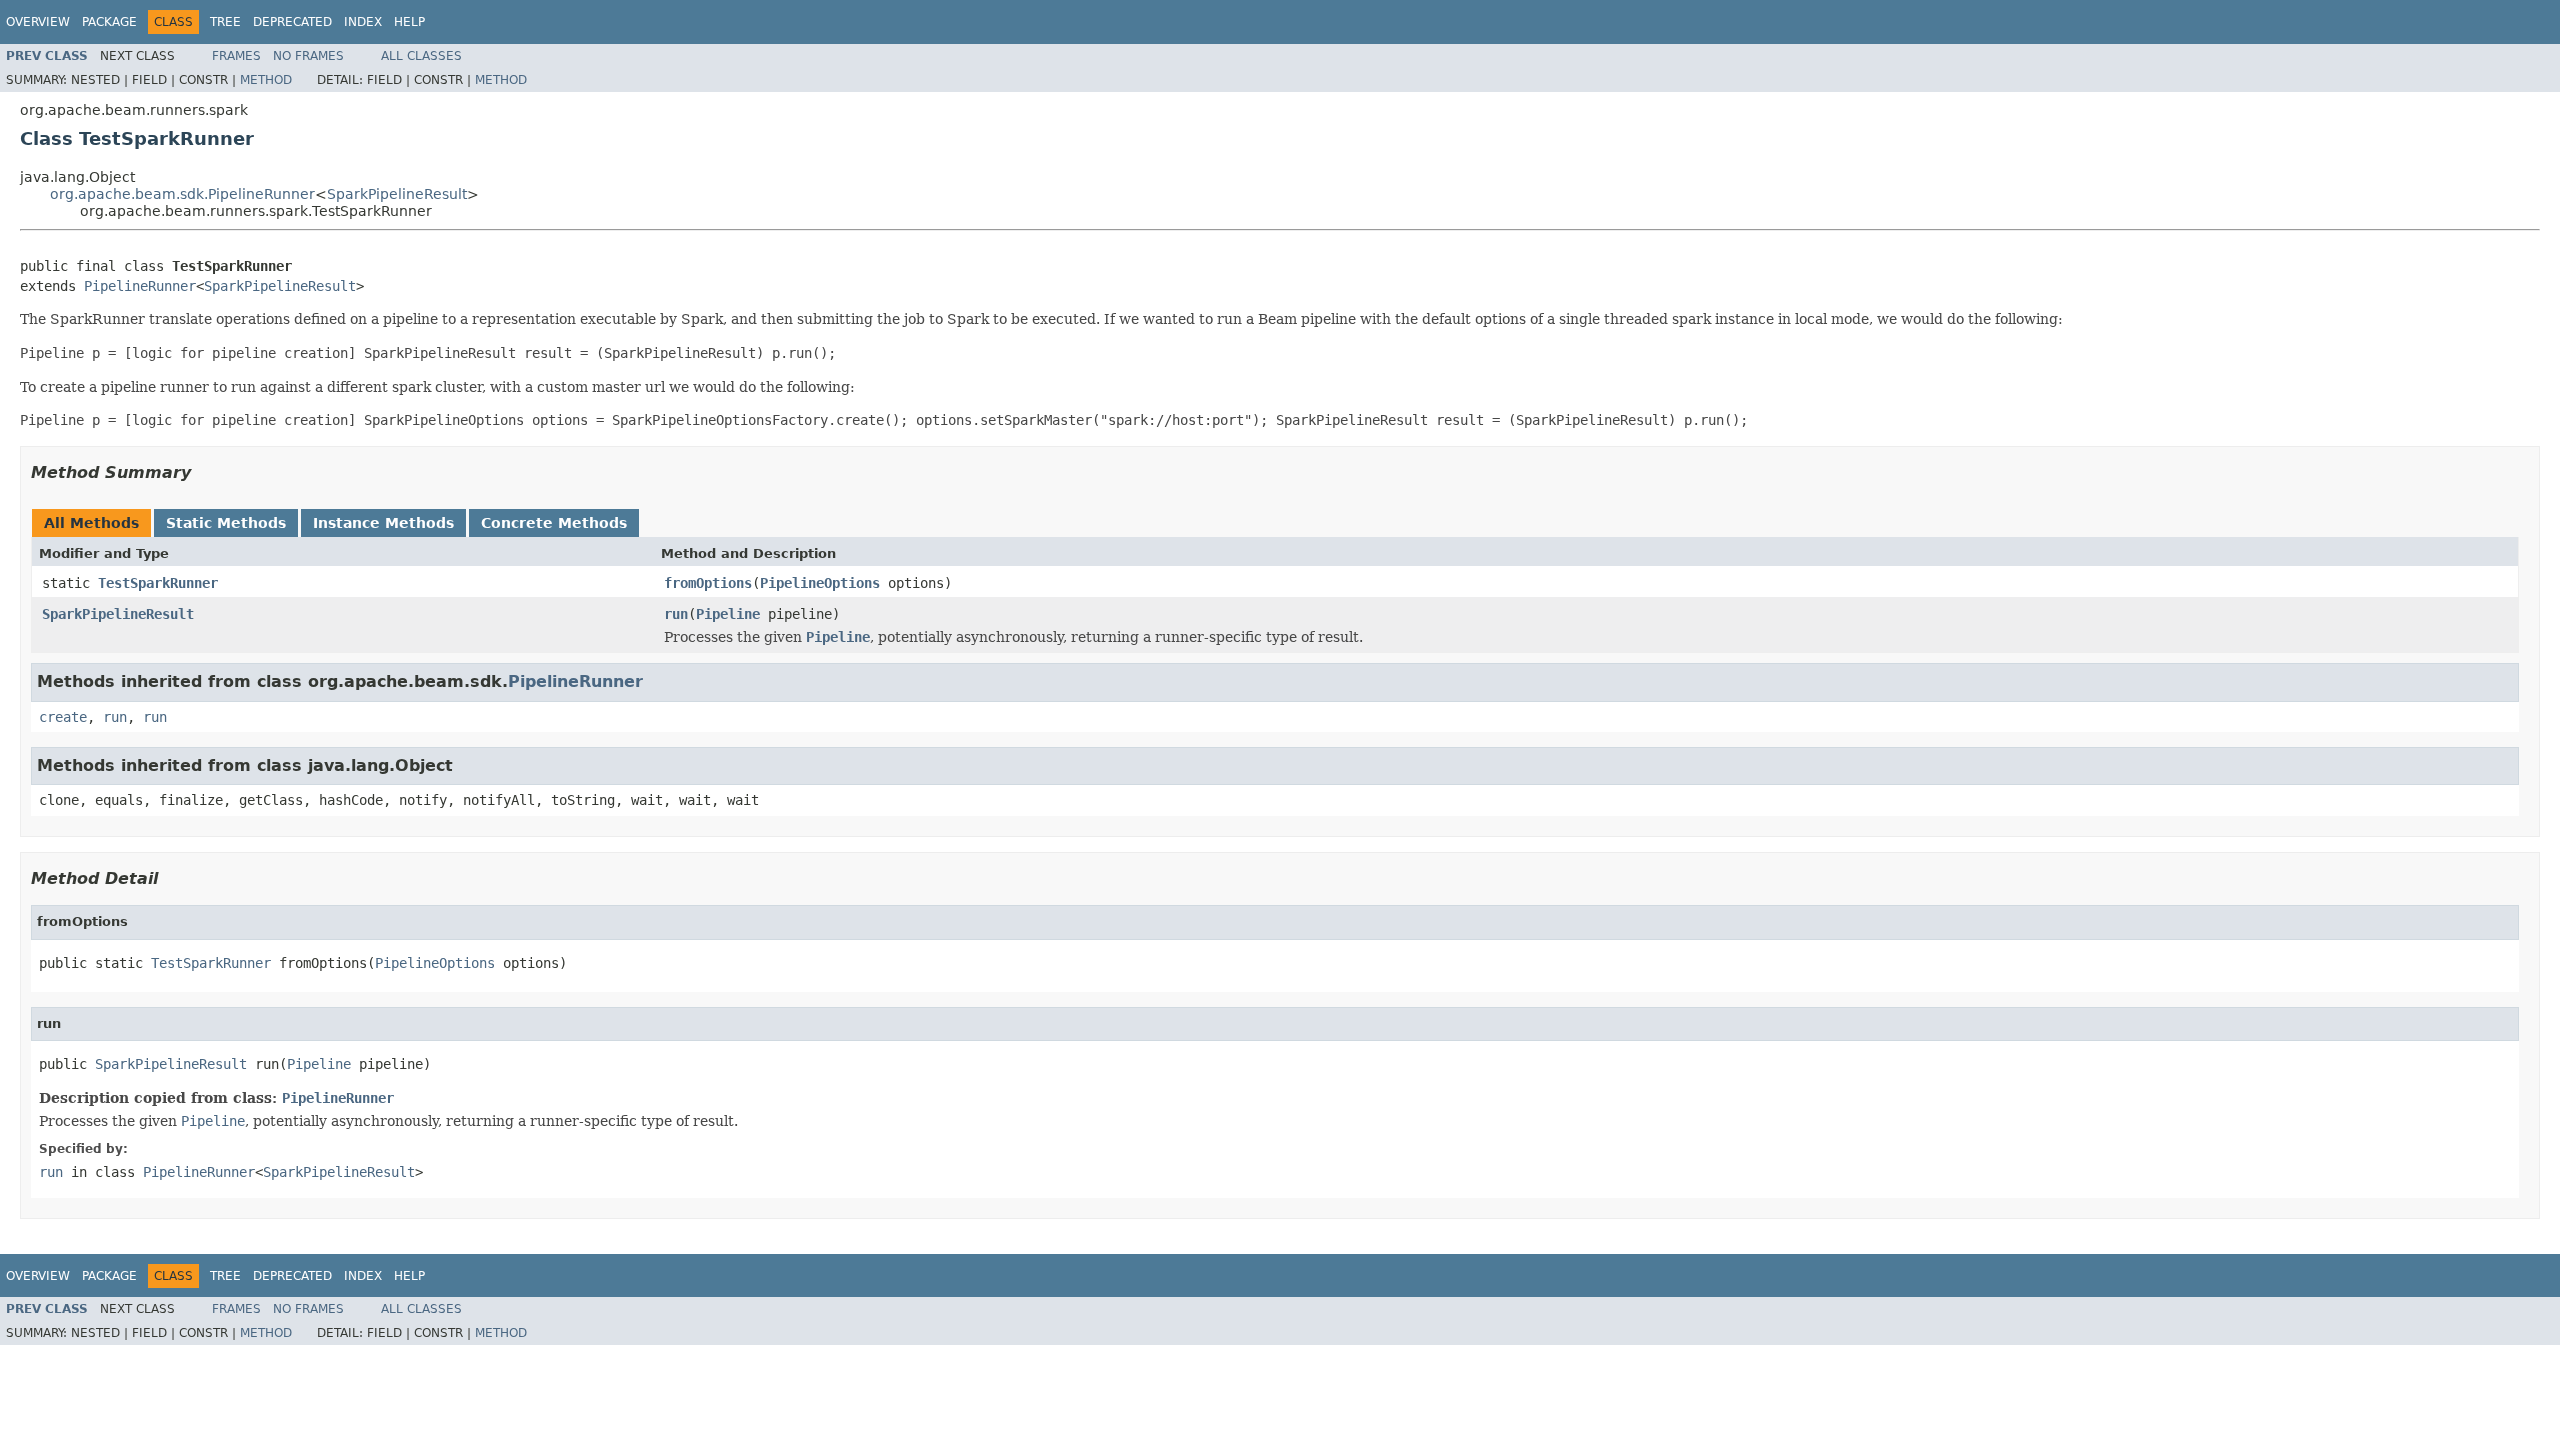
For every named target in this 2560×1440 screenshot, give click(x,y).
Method (266, 80)
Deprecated (292, 22)
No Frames (308, 56)
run (676, 614)
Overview (38, 22)
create (63, 717)
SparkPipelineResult (397, 194)
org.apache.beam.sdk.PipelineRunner (182, 194)
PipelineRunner (140, 286)
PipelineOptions (820, 583)
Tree (225, 22)
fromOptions (708, 583)
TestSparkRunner (158, 583)
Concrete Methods (554, 523)
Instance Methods (383, 523)
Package (109, 22)
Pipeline (728, 614)
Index (363, 22)
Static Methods (226, 523)
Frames (236, 56)
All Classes (421, 56)
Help (409, 22)
